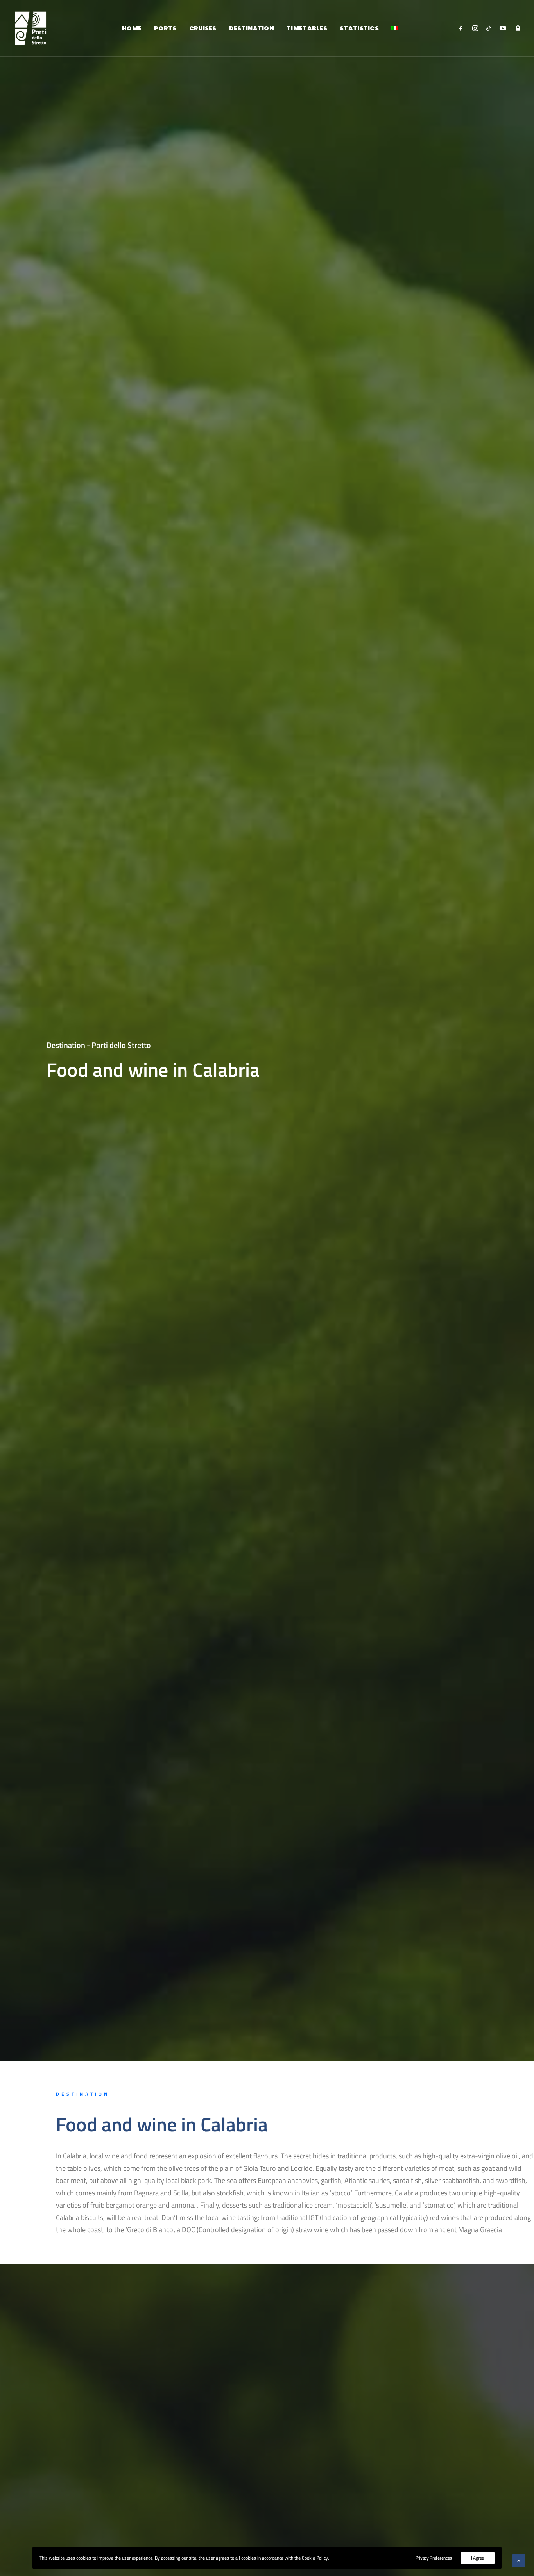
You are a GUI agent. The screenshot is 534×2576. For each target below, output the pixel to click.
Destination (252, 28)
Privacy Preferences (434, 2558)
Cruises (203, 28)
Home (132, 28)
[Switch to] (395, 28)
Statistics (359, 28)
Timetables (307, 28)
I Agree (478, 2558)
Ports (165, 28)
